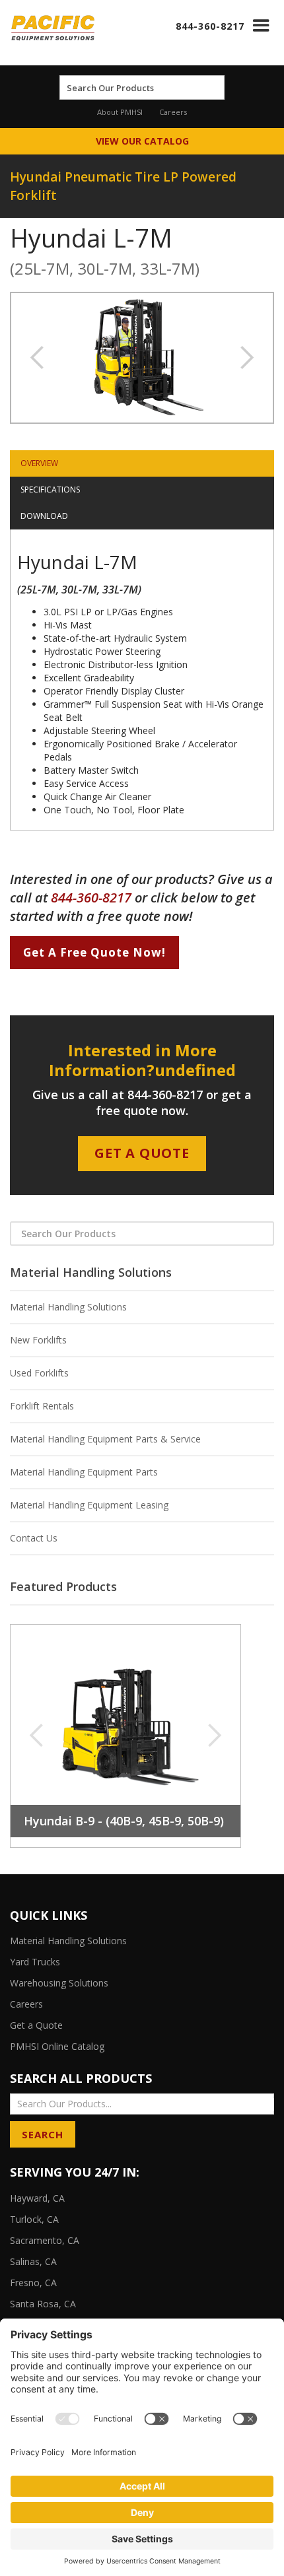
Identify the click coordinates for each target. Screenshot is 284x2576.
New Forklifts (38, 1340)
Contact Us (34, 1538)
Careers (173, 112)
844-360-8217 (210, 26)
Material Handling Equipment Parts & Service (105, 1439)
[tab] (142, 463)
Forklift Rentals (42, 1406)
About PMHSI (120, 112)
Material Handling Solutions (68, 1307)
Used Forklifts (39, 1373)
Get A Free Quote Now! (94, 952)
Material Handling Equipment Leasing (89, 1505)
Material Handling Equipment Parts (84, 1472)
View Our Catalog (142, 141)
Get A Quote (142, 1153)
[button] (261, 25)
